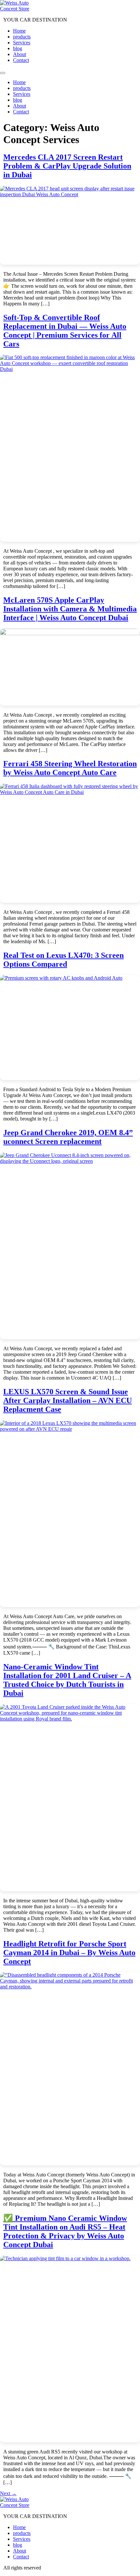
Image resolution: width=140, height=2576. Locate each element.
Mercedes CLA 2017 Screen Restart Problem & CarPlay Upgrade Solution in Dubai (67, 166)
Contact (21, 60)
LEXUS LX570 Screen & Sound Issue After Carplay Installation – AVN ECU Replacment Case (68, 1400)
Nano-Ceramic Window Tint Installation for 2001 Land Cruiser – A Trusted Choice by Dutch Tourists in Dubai (67, 1680)
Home (19, 31)
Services (22, 43)
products (22, 37)
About (20, 54)
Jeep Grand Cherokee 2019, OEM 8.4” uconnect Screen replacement (68, 1137)
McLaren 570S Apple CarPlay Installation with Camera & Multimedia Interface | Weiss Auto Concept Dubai (70, 609)
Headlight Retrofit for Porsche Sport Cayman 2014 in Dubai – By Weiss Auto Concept (69, 1953)
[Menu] (3, 73)
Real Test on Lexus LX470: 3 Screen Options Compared (63, 960)
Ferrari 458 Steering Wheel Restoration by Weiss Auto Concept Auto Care (70, 768)
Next (8, 2493)
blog (18, 48)
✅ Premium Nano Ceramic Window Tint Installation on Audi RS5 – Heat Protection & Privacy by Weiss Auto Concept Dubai (65, 2231)
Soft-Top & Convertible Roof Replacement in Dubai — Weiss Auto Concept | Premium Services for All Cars (65, 331)
